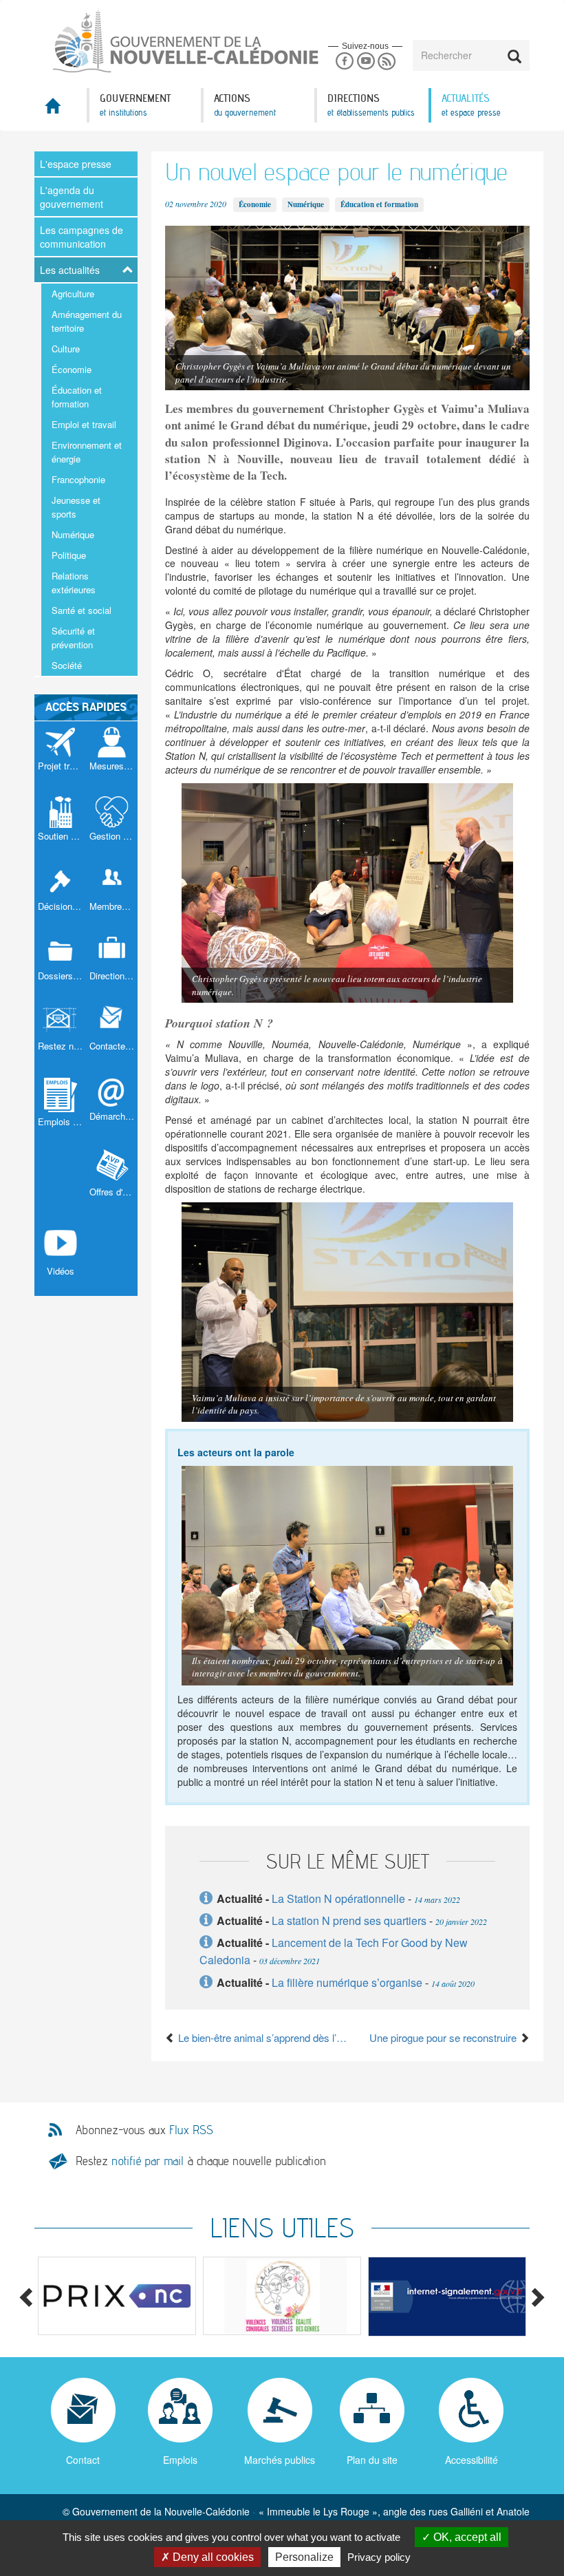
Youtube (366, 62)
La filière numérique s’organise (347, 1982)
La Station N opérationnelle (338, 1898)
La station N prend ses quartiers (349, 1920)
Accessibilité (471, 2460)
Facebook (344, 62)
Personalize (304, 2557)
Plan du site (372, 2460)
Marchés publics (280, 2460)
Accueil (61, 110)
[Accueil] (158, 41)
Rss (387, 62)
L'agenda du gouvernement (72, 197)
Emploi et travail (84, 424)
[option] (117, 2296)
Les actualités (70, 270)
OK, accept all (466, 2537)
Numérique (73, 534)
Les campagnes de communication (82, 237)
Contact (83, 2460)
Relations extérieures (74, 583)
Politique (69, 555)
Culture (66, 349)
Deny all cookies (212, 2557)
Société (67, 665)
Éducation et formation (77, 397)
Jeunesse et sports (76, 507)
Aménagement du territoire (87, 321)
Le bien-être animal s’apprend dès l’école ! (261, 2037)
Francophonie (78, 479)
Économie (72, 369)
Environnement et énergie (87, 452)
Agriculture (73, 294)
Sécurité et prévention (73, 638)
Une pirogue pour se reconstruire (444, 2037)
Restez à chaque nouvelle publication (201, 2161)
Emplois (180, 2460)
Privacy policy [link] (379, 2557)
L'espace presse (76, 164)
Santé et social (82, 610)
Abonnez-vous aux (144, 2130)
